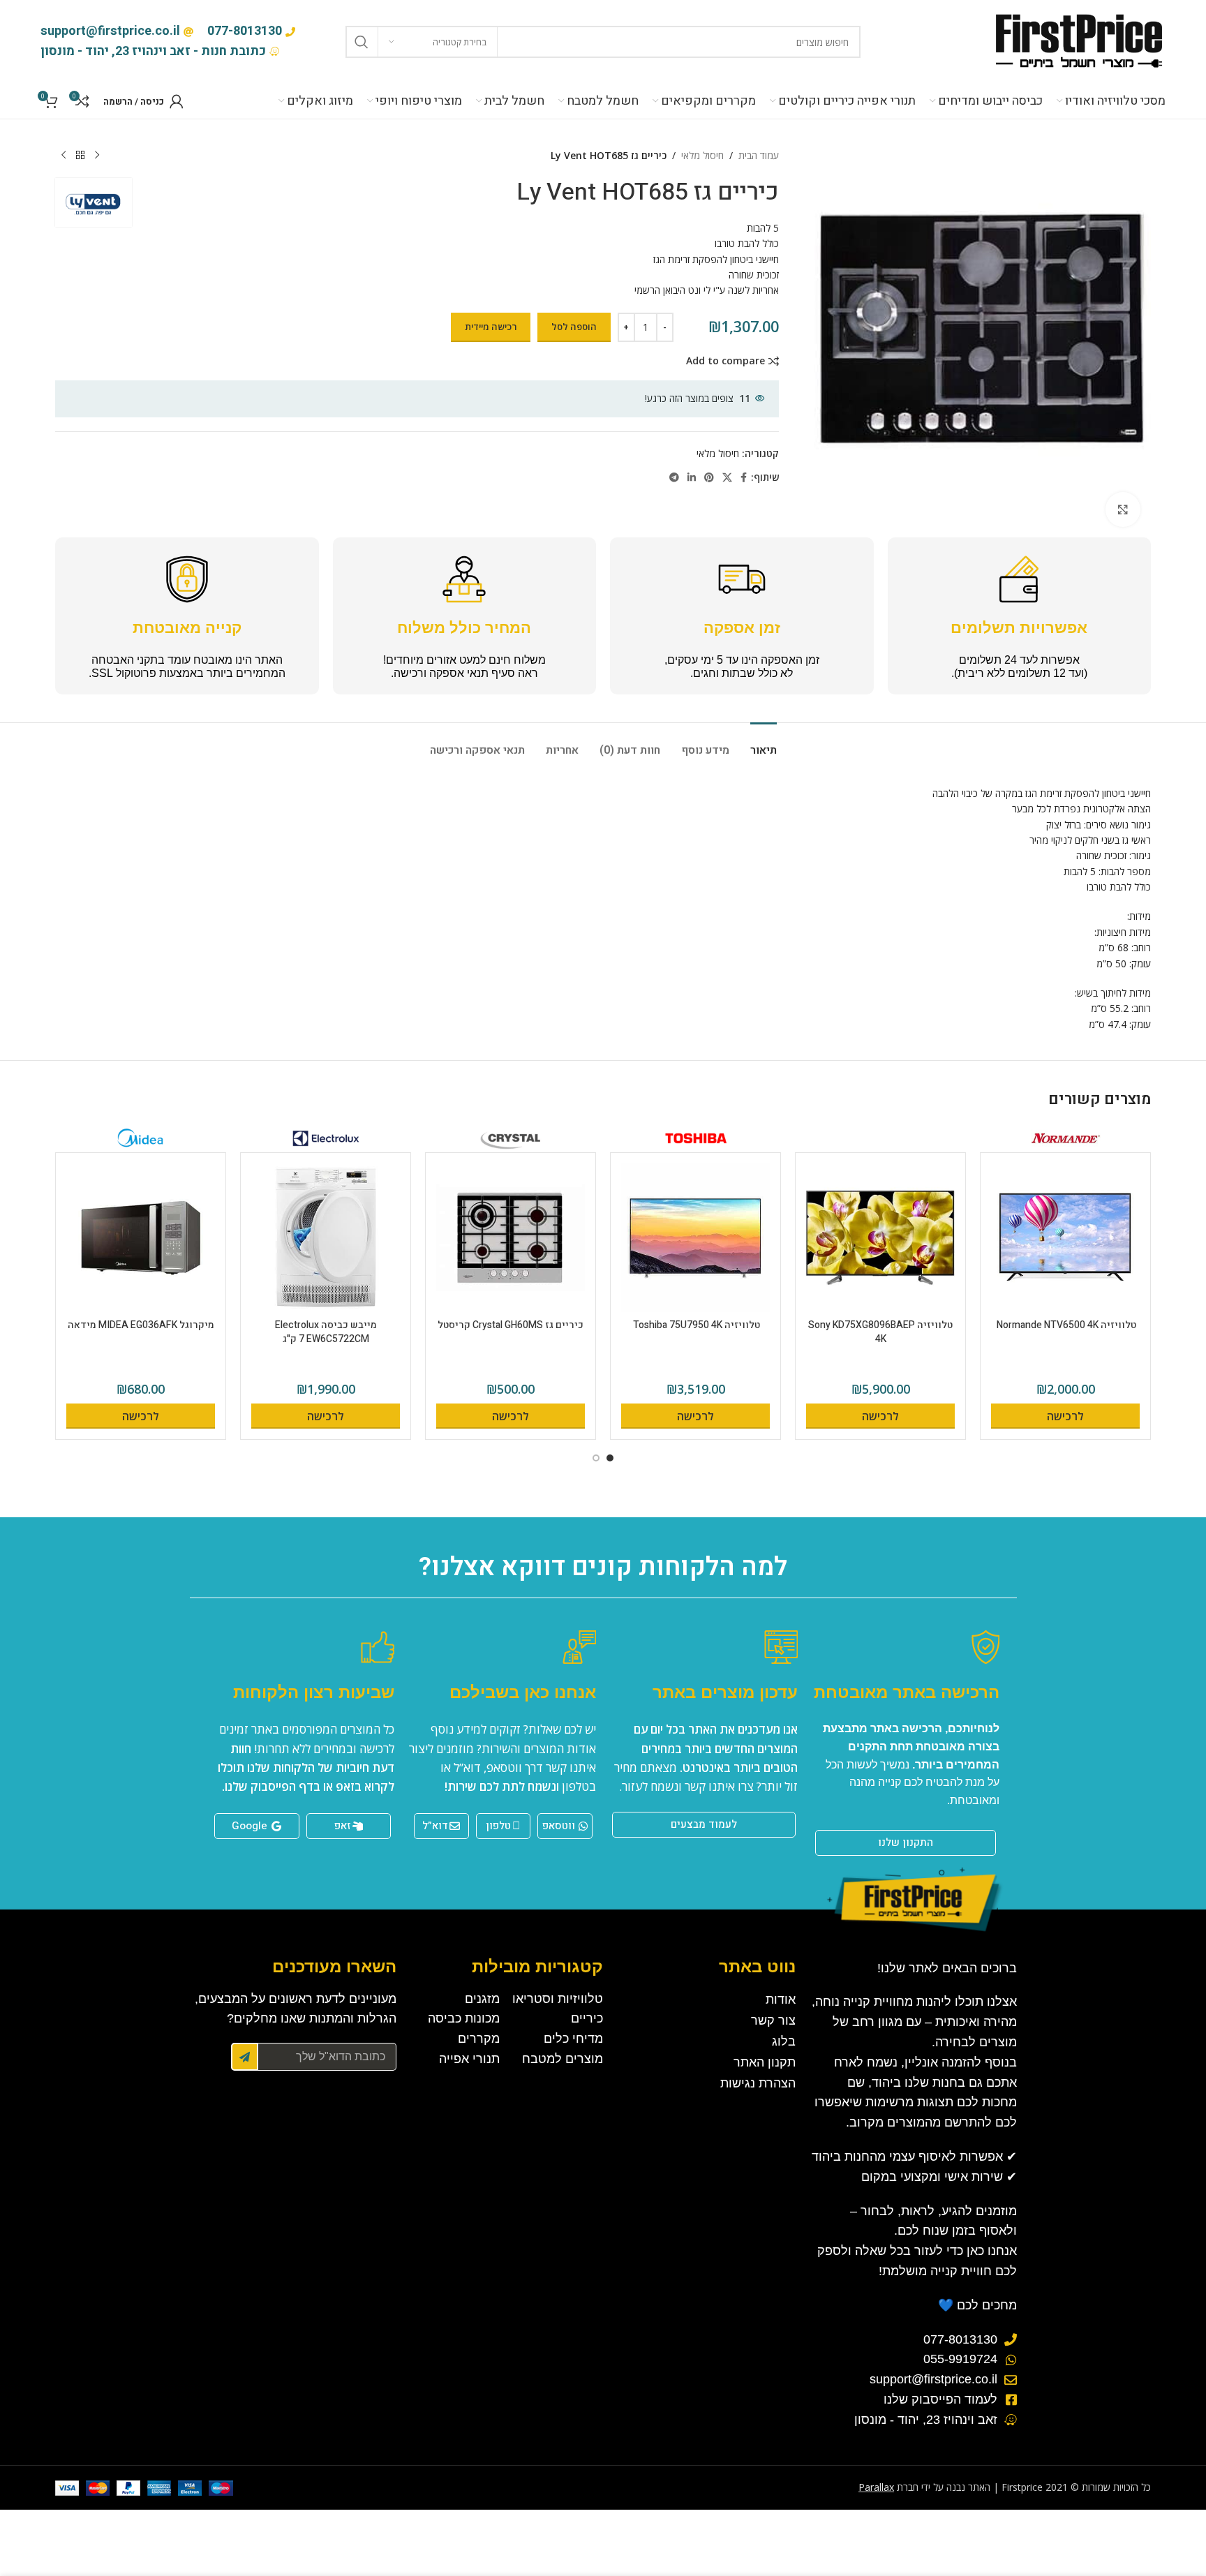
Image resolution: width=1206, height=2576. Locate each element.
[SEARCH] (362, 42)
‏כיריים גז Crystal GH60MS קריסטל (511, 1325)
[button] (1065, 1416)
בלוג (784, 2041)
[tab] (764, 744)
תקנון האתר (765, 2062)
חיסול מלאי (702, 155)
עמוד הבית (759, 155)
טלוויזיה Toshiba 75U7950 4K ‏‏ (695, 1325)
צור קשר (773, 2020)
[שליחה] (245, 2057)
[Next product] (64, 156)
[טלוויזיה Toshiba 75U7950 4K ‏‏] (695, 1238)
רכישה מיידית (491, 327)
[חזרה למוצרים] (80, 156)
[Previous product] (97, 156)
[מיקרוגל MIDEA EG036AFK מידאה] (141, 1238)
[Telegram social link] (674, 478)
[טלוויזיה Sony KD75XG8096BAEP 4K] (880, 1238)
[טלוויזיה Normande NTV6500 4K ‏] (1065, 1238)
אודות (781, 2000)
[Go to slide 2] (596, 1458)
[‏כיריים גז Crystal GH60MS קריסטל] (511, 1238)
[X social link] (727, 478)
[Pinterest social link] (709, 478)
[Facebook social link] (744, 478)
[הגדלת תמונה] (1123, 509)
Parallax (876, 2487)
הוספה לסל (574, 327)
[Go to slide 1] (610, 1458)
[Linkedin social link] (692, 478)
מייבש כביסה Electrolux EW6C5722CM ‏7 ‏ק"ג (326, 1332)
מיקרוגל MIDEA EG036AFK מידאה (141, 1325)
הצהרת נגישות (758, 2083)
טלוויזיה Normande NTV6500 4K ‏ (1065, 1325)
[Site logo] (1078, 41)
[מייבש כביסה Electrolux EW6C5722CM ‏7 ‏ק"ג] (326, 1238)
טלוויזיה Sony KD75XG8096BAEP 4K (880, 1332)
